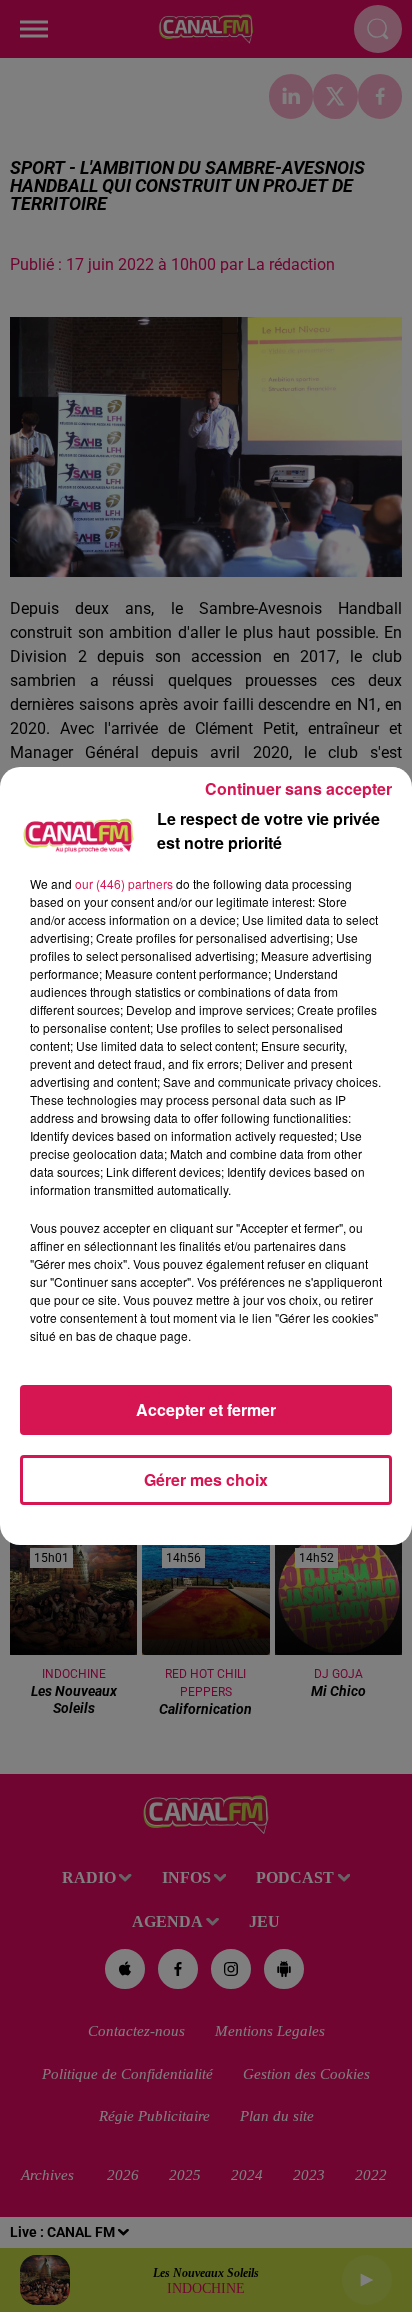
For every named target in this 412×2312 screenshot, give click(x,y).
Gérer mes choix (206, 1479)
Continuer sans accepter (298, 788)
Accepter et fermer (206, 1409)
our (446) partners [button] (124, 883)
